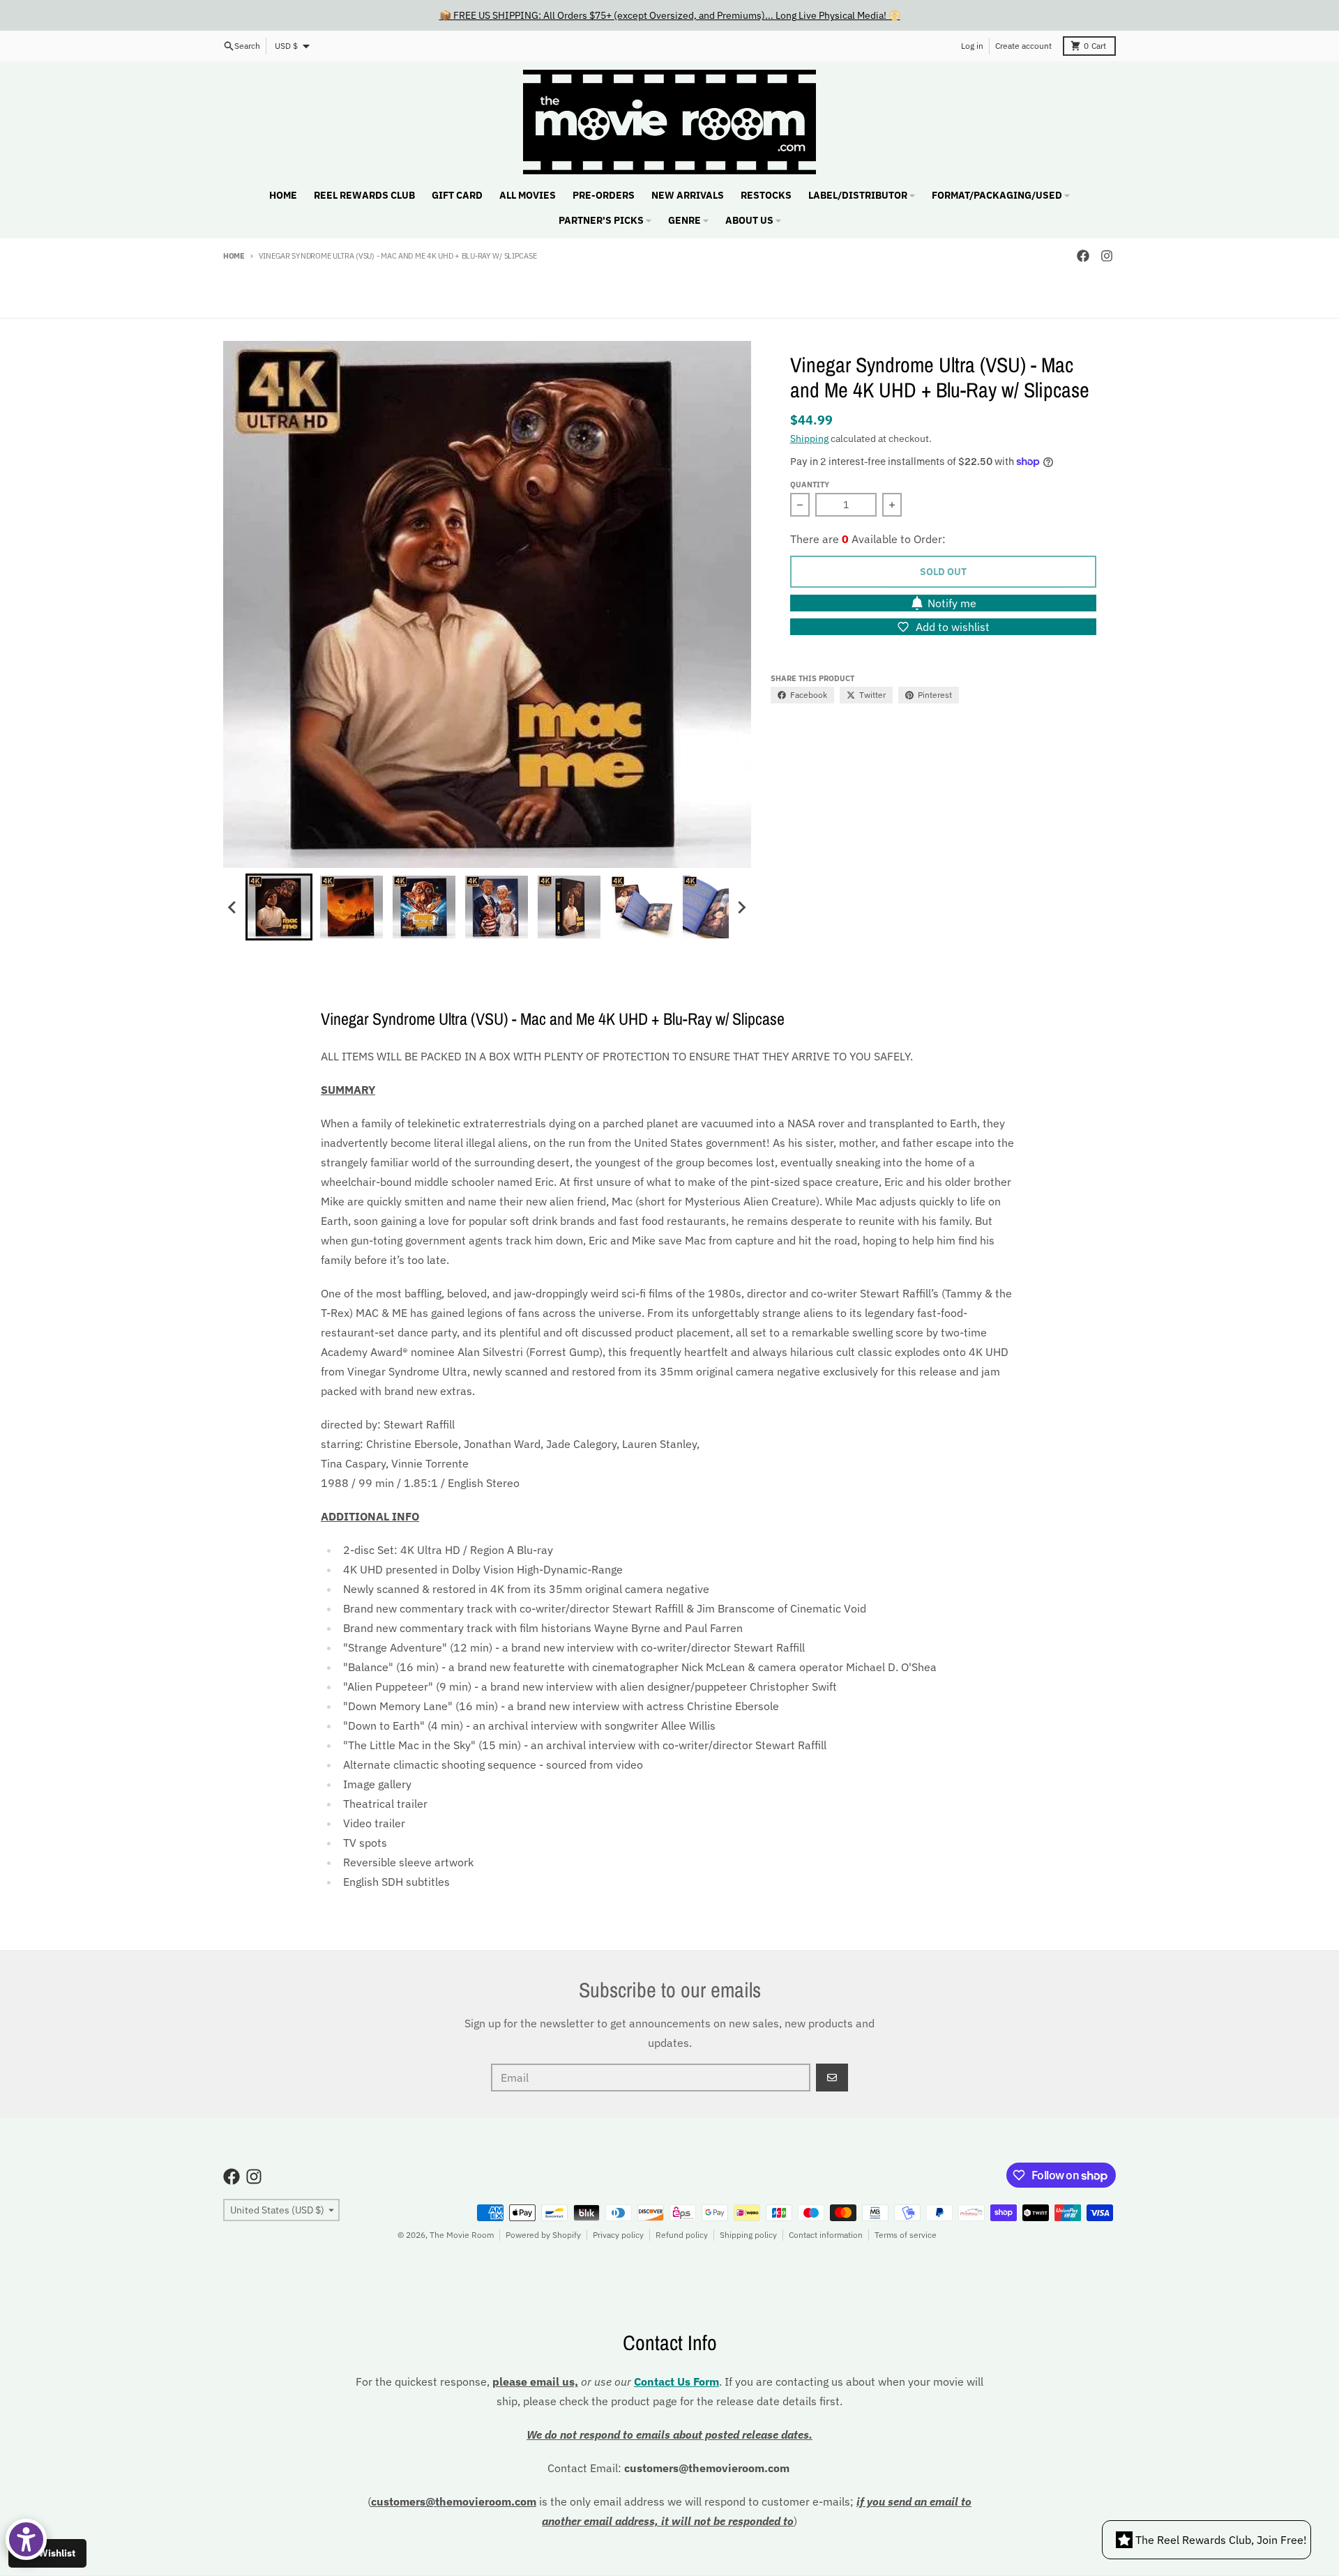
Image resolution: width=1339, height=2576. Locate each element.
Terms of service (906, 2235)
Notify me (952, 603)
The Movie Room (462, 2235)
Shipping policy (748, 2235)
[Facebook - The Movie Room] (1083, 256)
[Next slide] (741, 907)
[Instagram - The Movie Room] (1107, 256)
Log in (972, 46)
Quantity (810, 485)
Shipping (809, 439)
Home (234, 256)
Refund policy (682, 2235)
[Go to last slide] (233, 907)
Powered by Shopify (543, 2235)
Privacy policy (618, 2235)
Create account (1023, 46)
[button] (279, 907)
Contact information (826, 2235)
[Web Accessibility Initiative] (26, 2539)
